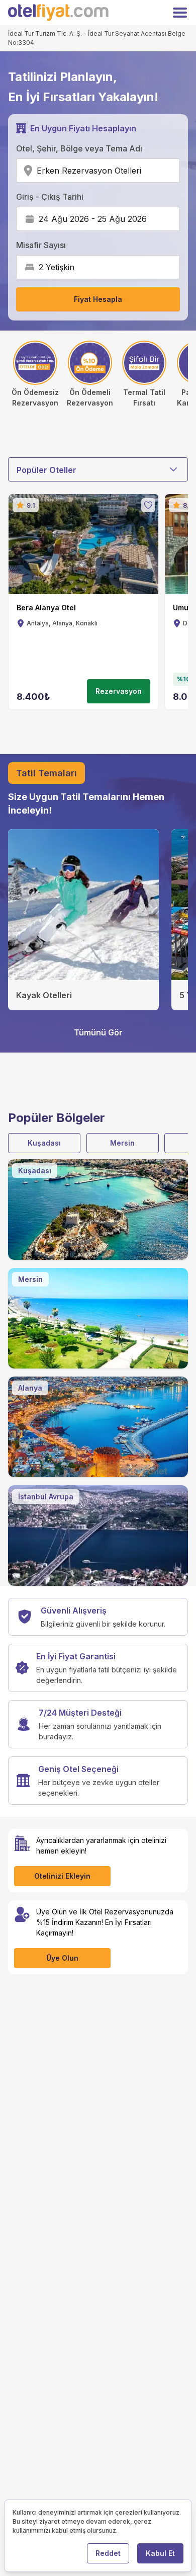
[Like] (148, 505)
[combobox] (144, 171)
